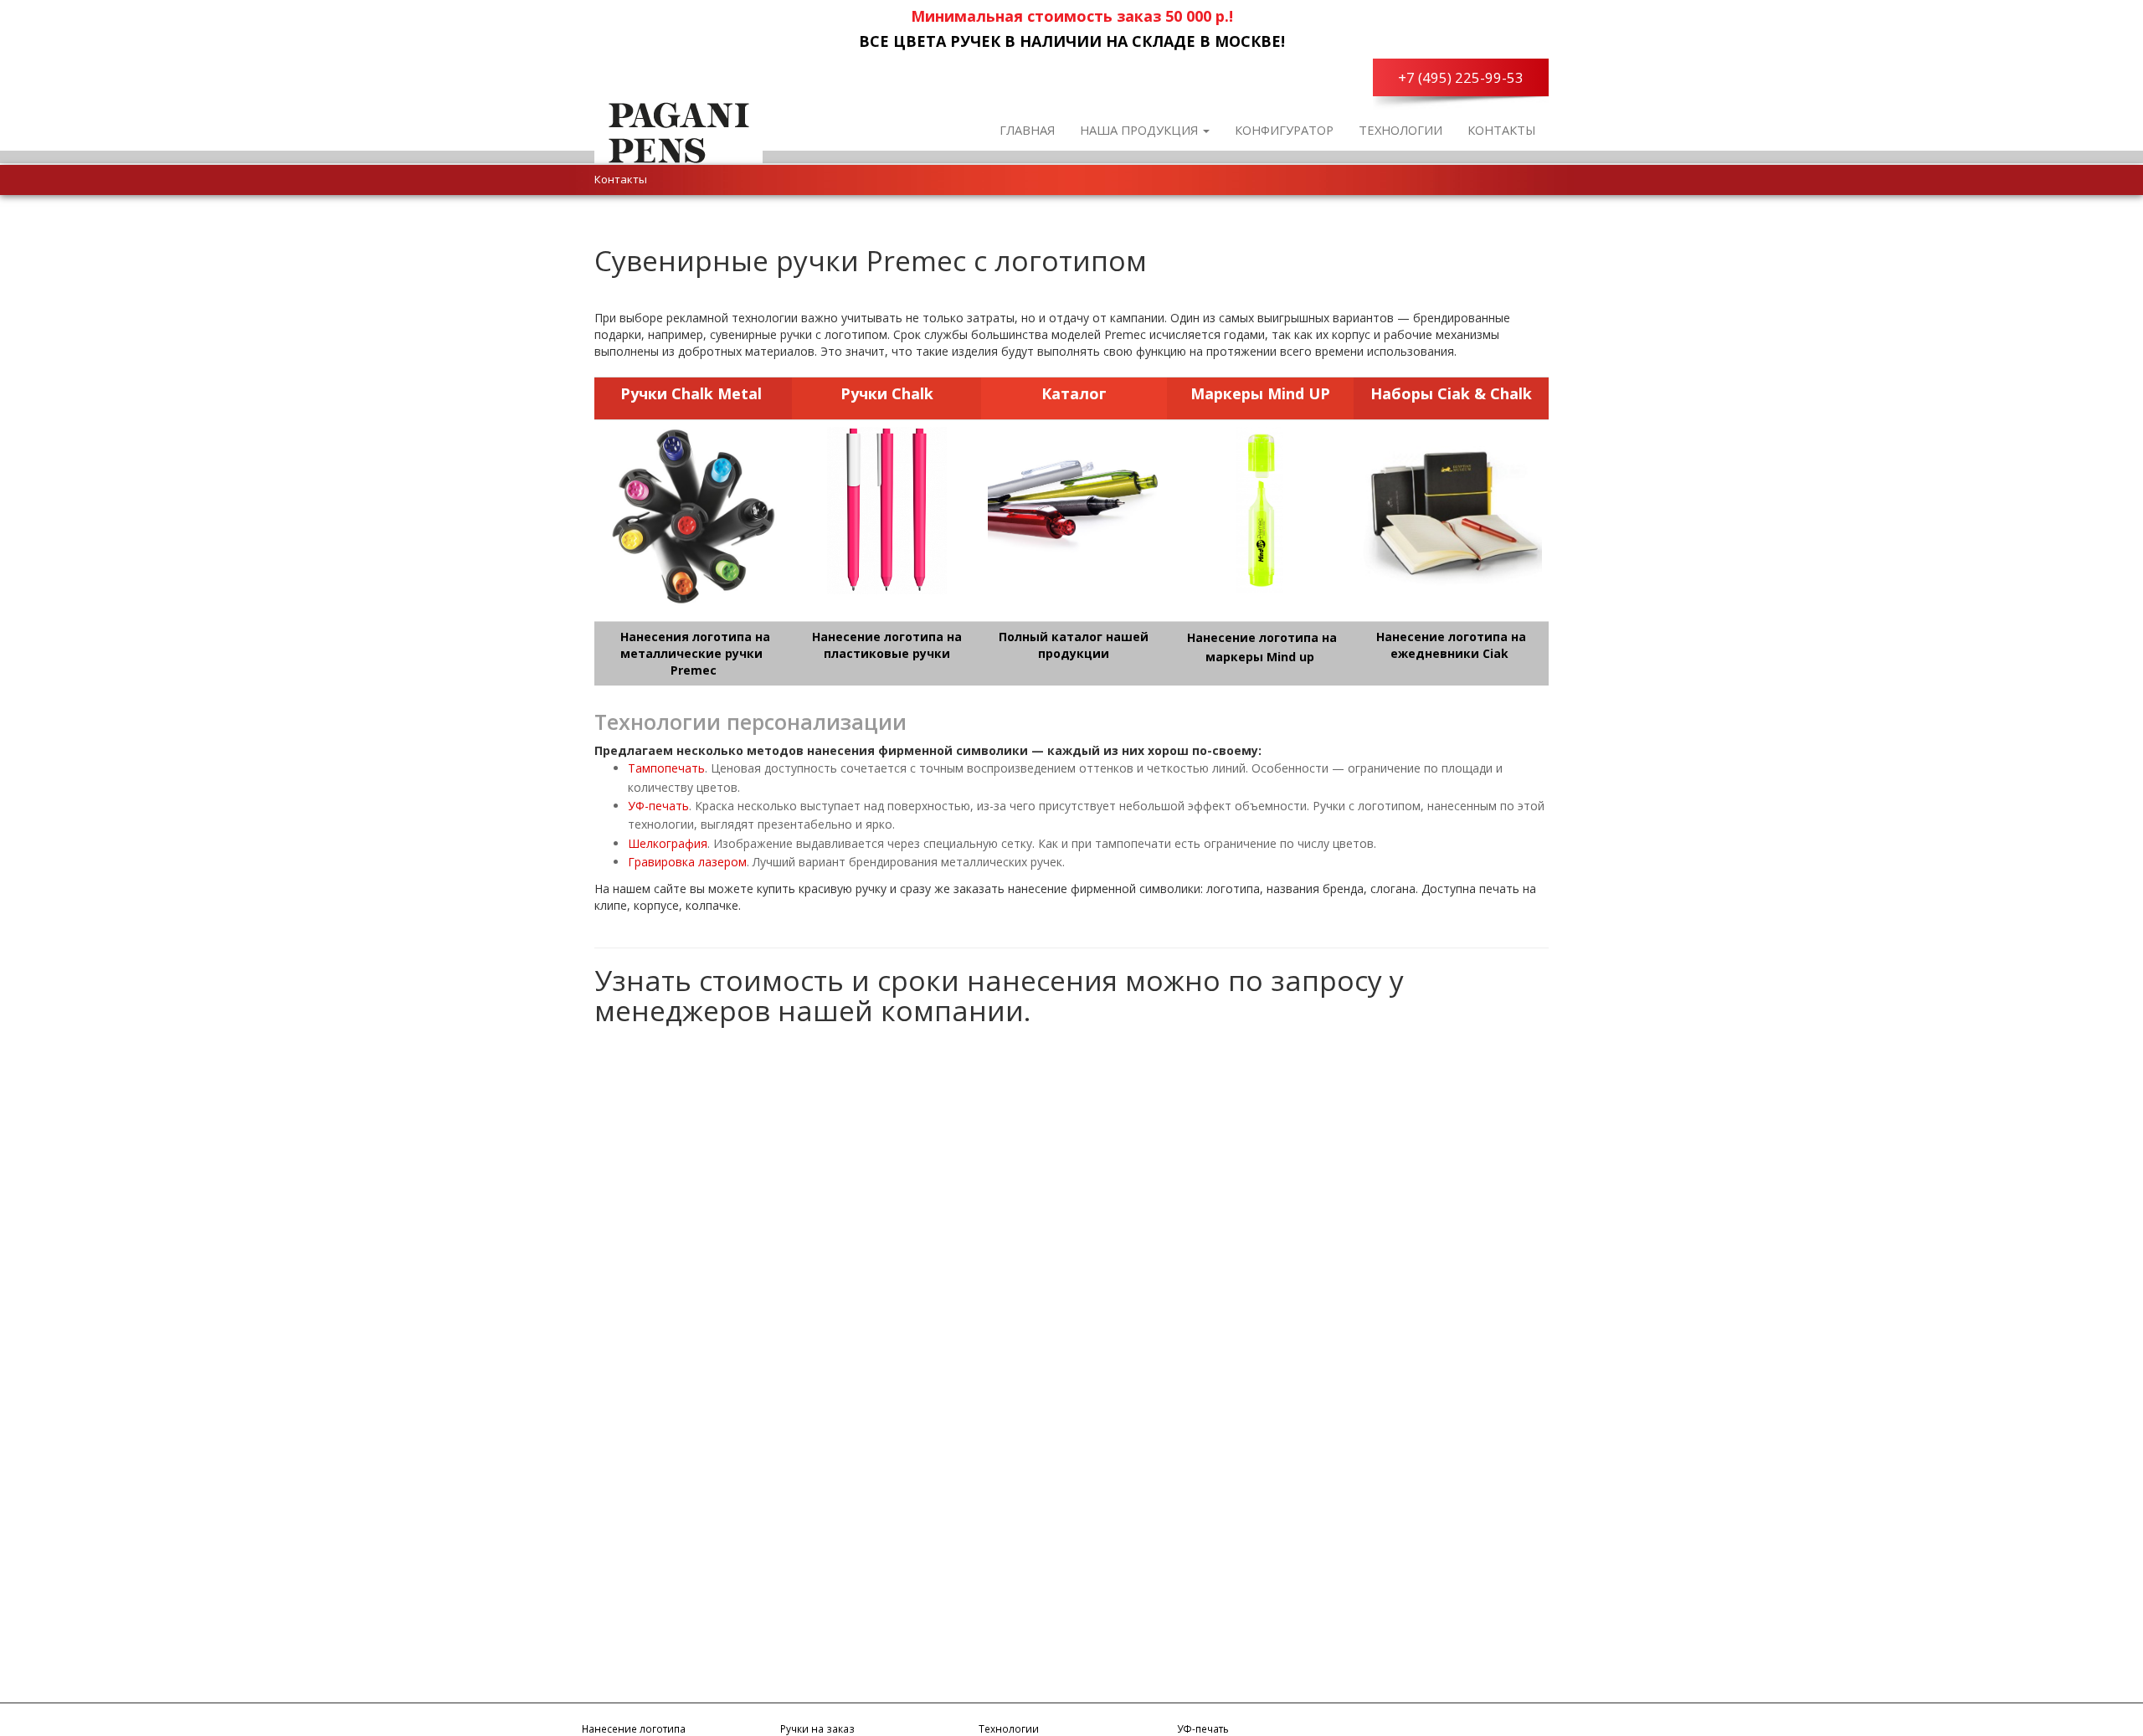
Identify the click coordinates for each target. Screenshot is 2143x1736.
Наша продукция (1141, 130)
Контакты (1502, 130)
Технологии (1400, 130)
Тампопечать (666, 768)
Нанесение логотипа (634, 1728)
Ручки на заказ (817, 1728)
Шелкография (668, 843)
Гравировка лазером (687, 862)
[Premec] (678, 130)
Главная (1027, 130)
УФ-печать (658, 806)
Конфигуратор (1284, 130)
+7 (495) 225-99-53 (1461, 77)
